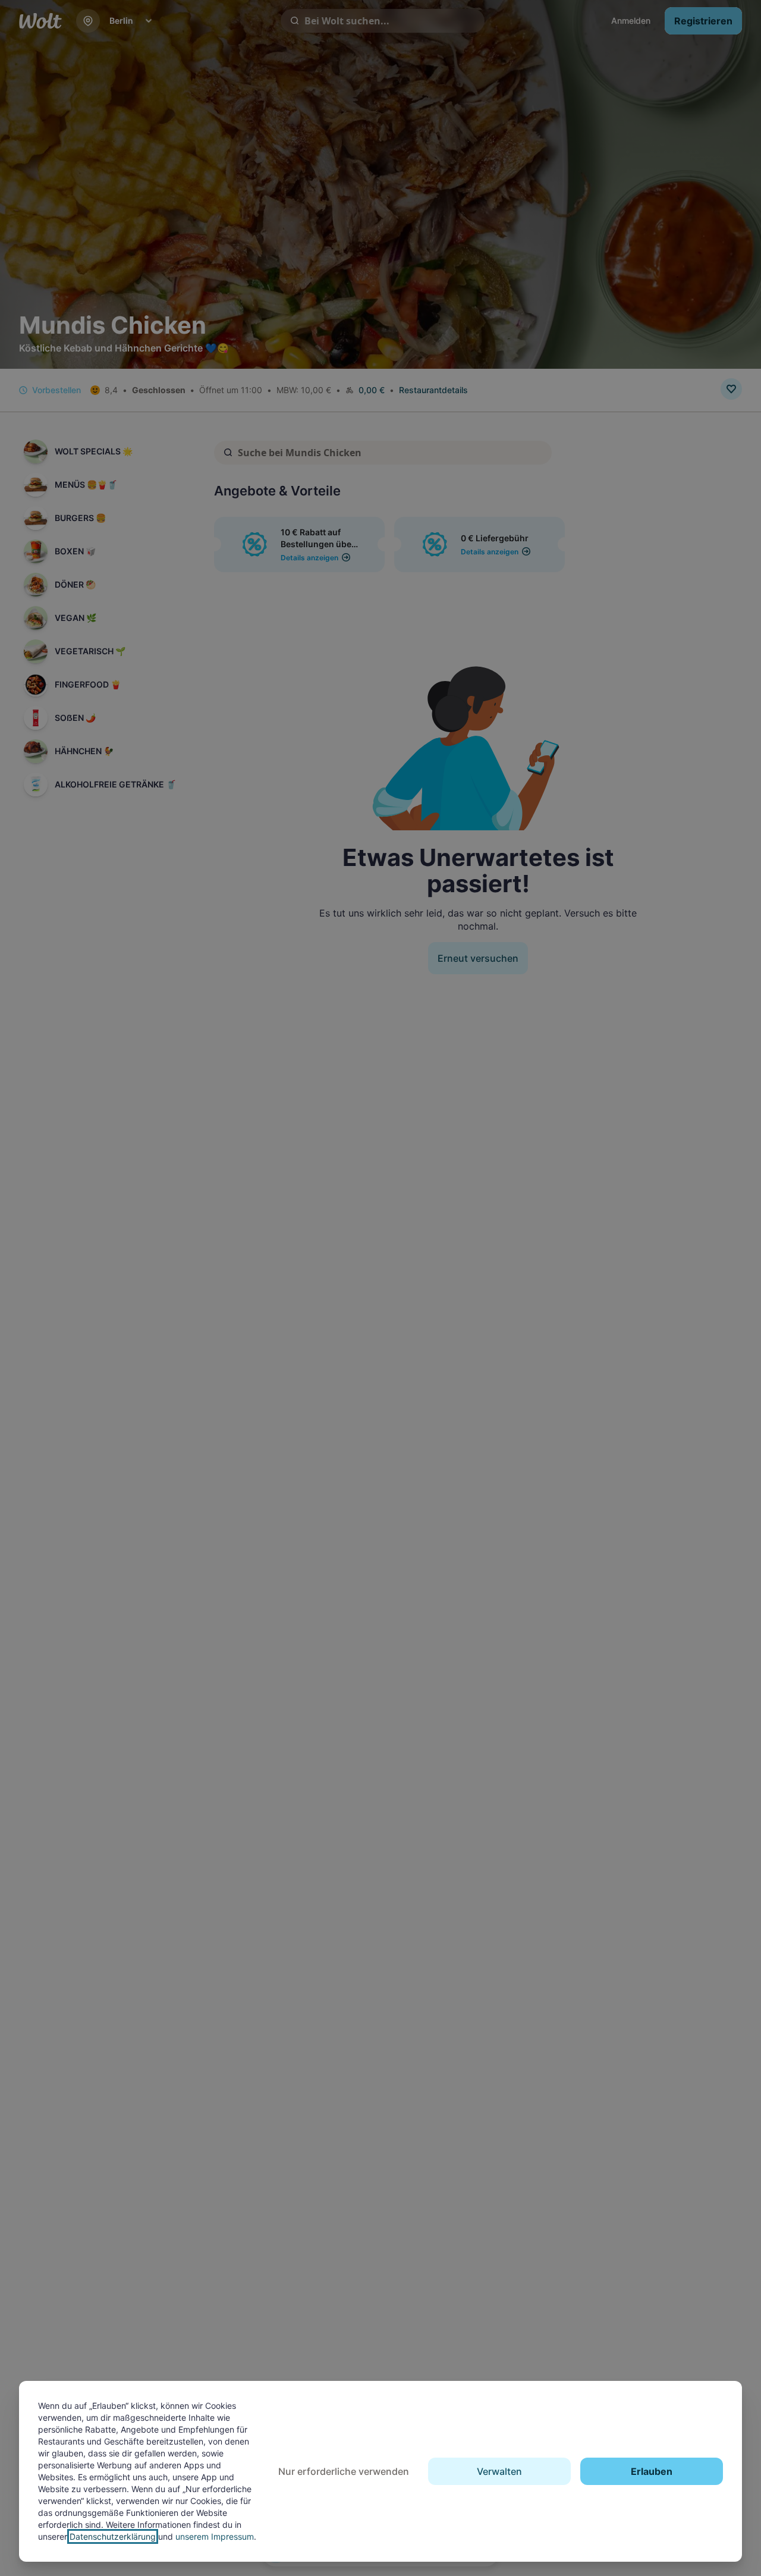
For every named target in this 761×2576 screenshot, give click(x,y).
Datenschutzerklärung (113, 2536)
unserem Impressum (215, 2536)
